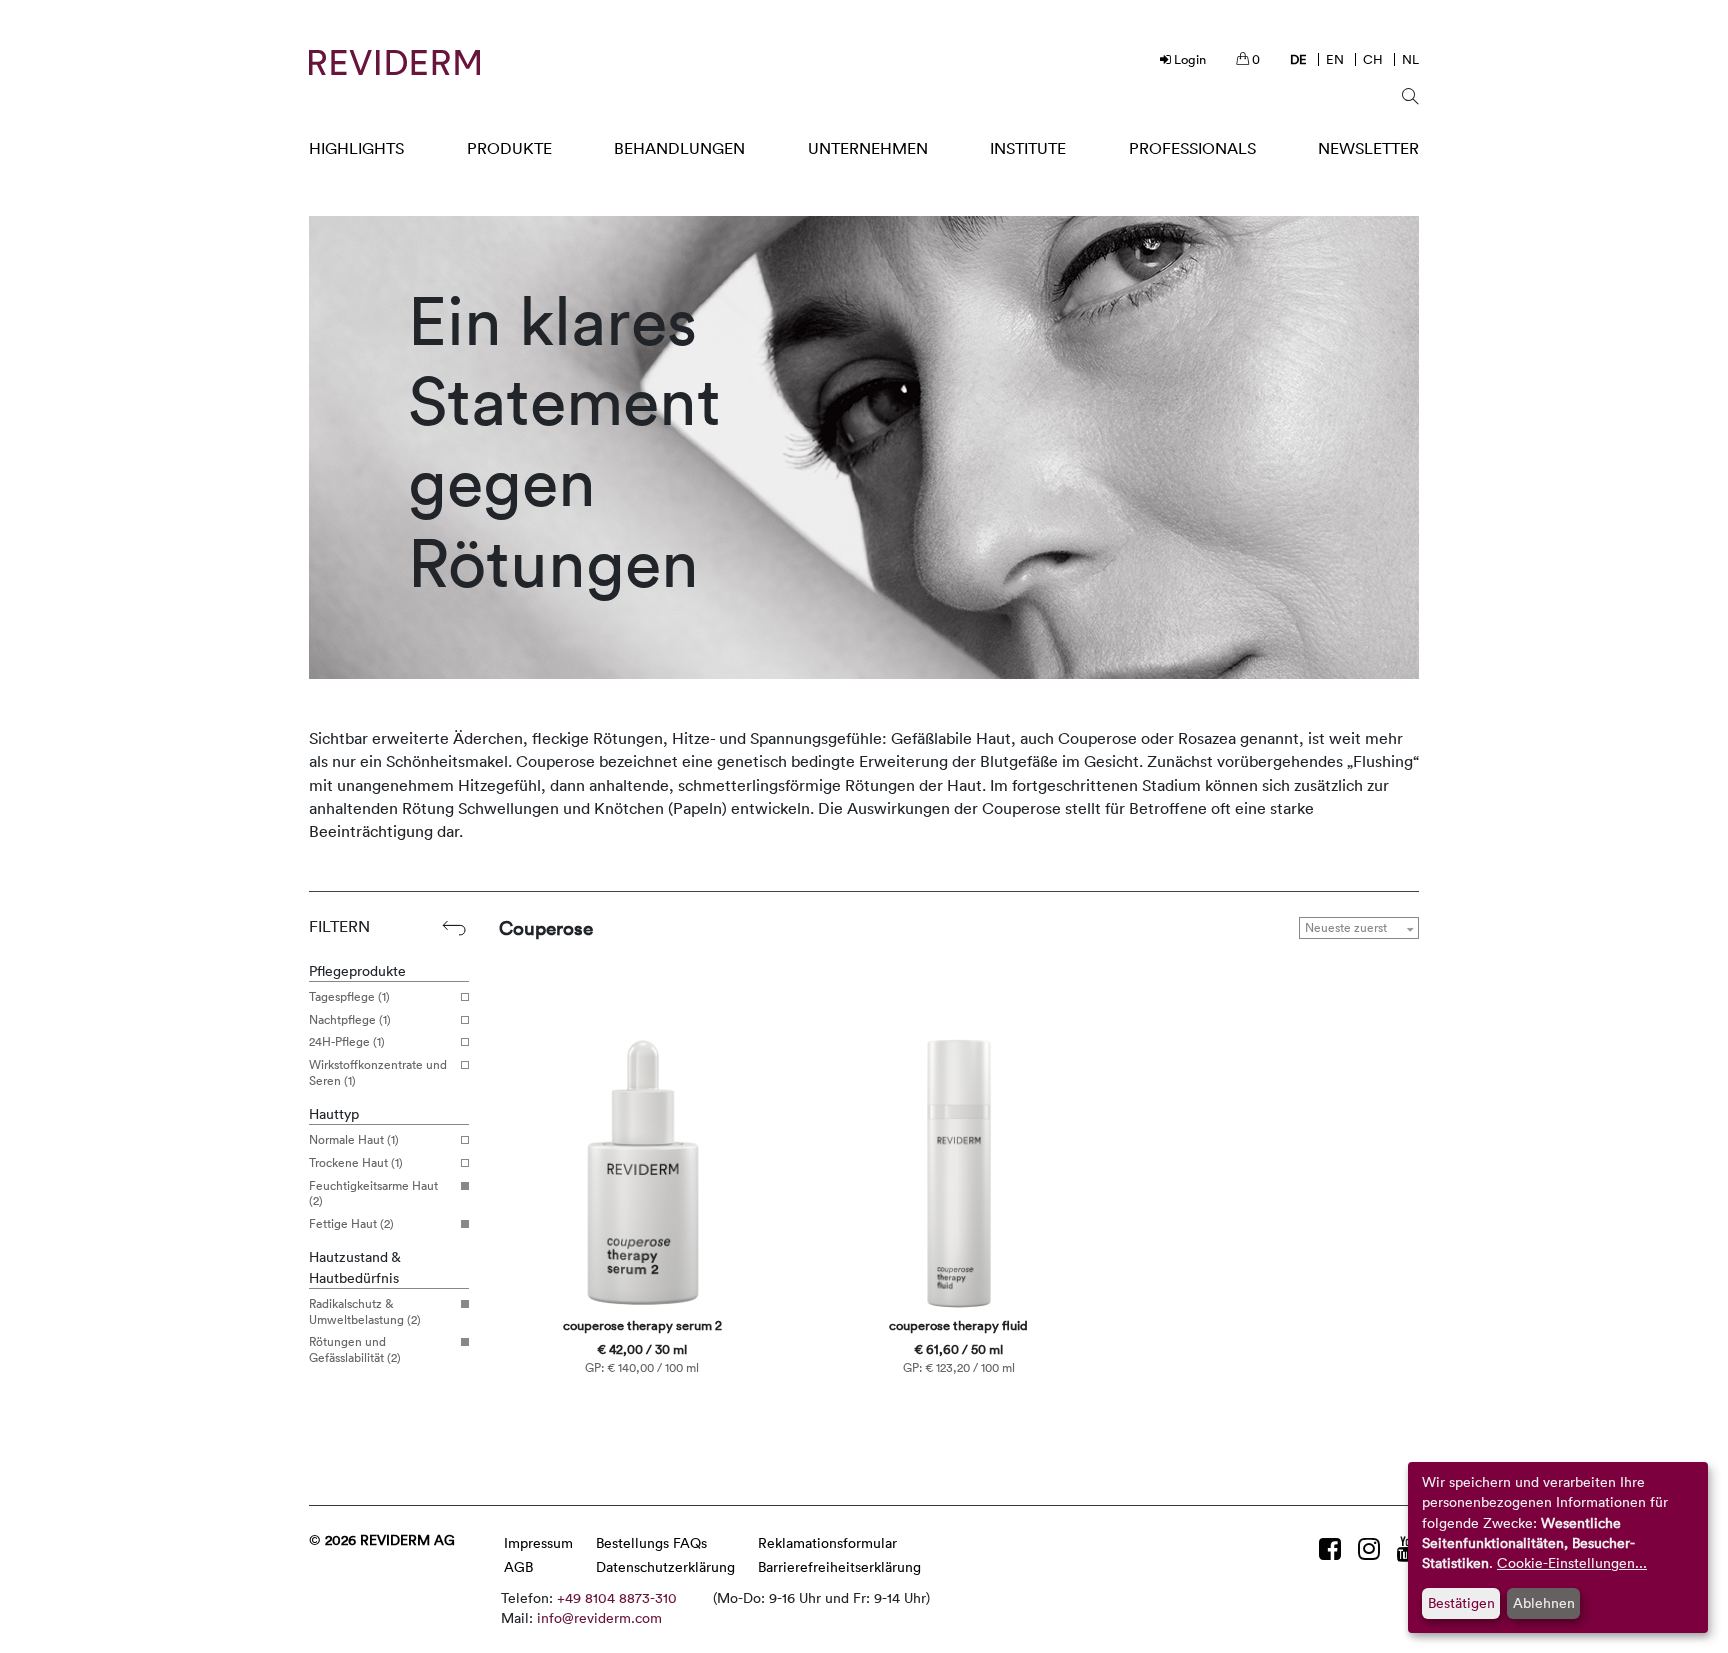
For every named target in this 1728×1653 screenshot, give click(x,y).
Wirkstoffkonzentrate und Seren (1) (378, 1072)
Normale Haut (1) (354, 1140)
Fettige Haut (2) (351, 1224)
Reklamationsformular (827, 1542)
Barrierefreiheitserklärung (839, 1566)
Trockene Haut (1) (356, 1163)
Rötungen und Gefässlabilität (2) (355, 1349)
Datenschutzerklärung (665, 1566)
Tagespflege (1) (349, 997)
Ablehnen (1544, 1602)
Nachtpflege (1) (350, 1020)
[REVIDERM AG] (394, 62)
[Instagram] (1372, 1548)
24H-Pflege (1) (347, 1042)
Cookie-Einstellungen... (1572, 1562)
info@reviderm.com (599, 1617)
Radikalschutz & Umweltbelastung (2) (365, 1311)
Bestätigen (1461, 1602)
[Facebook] (1333, 1548)
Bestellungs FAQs (651, 1542)
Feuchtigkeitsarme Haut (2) (373, 1193)
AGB (518, 1566)
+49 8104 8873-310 (617, 1597)
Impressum (538, 1542)
